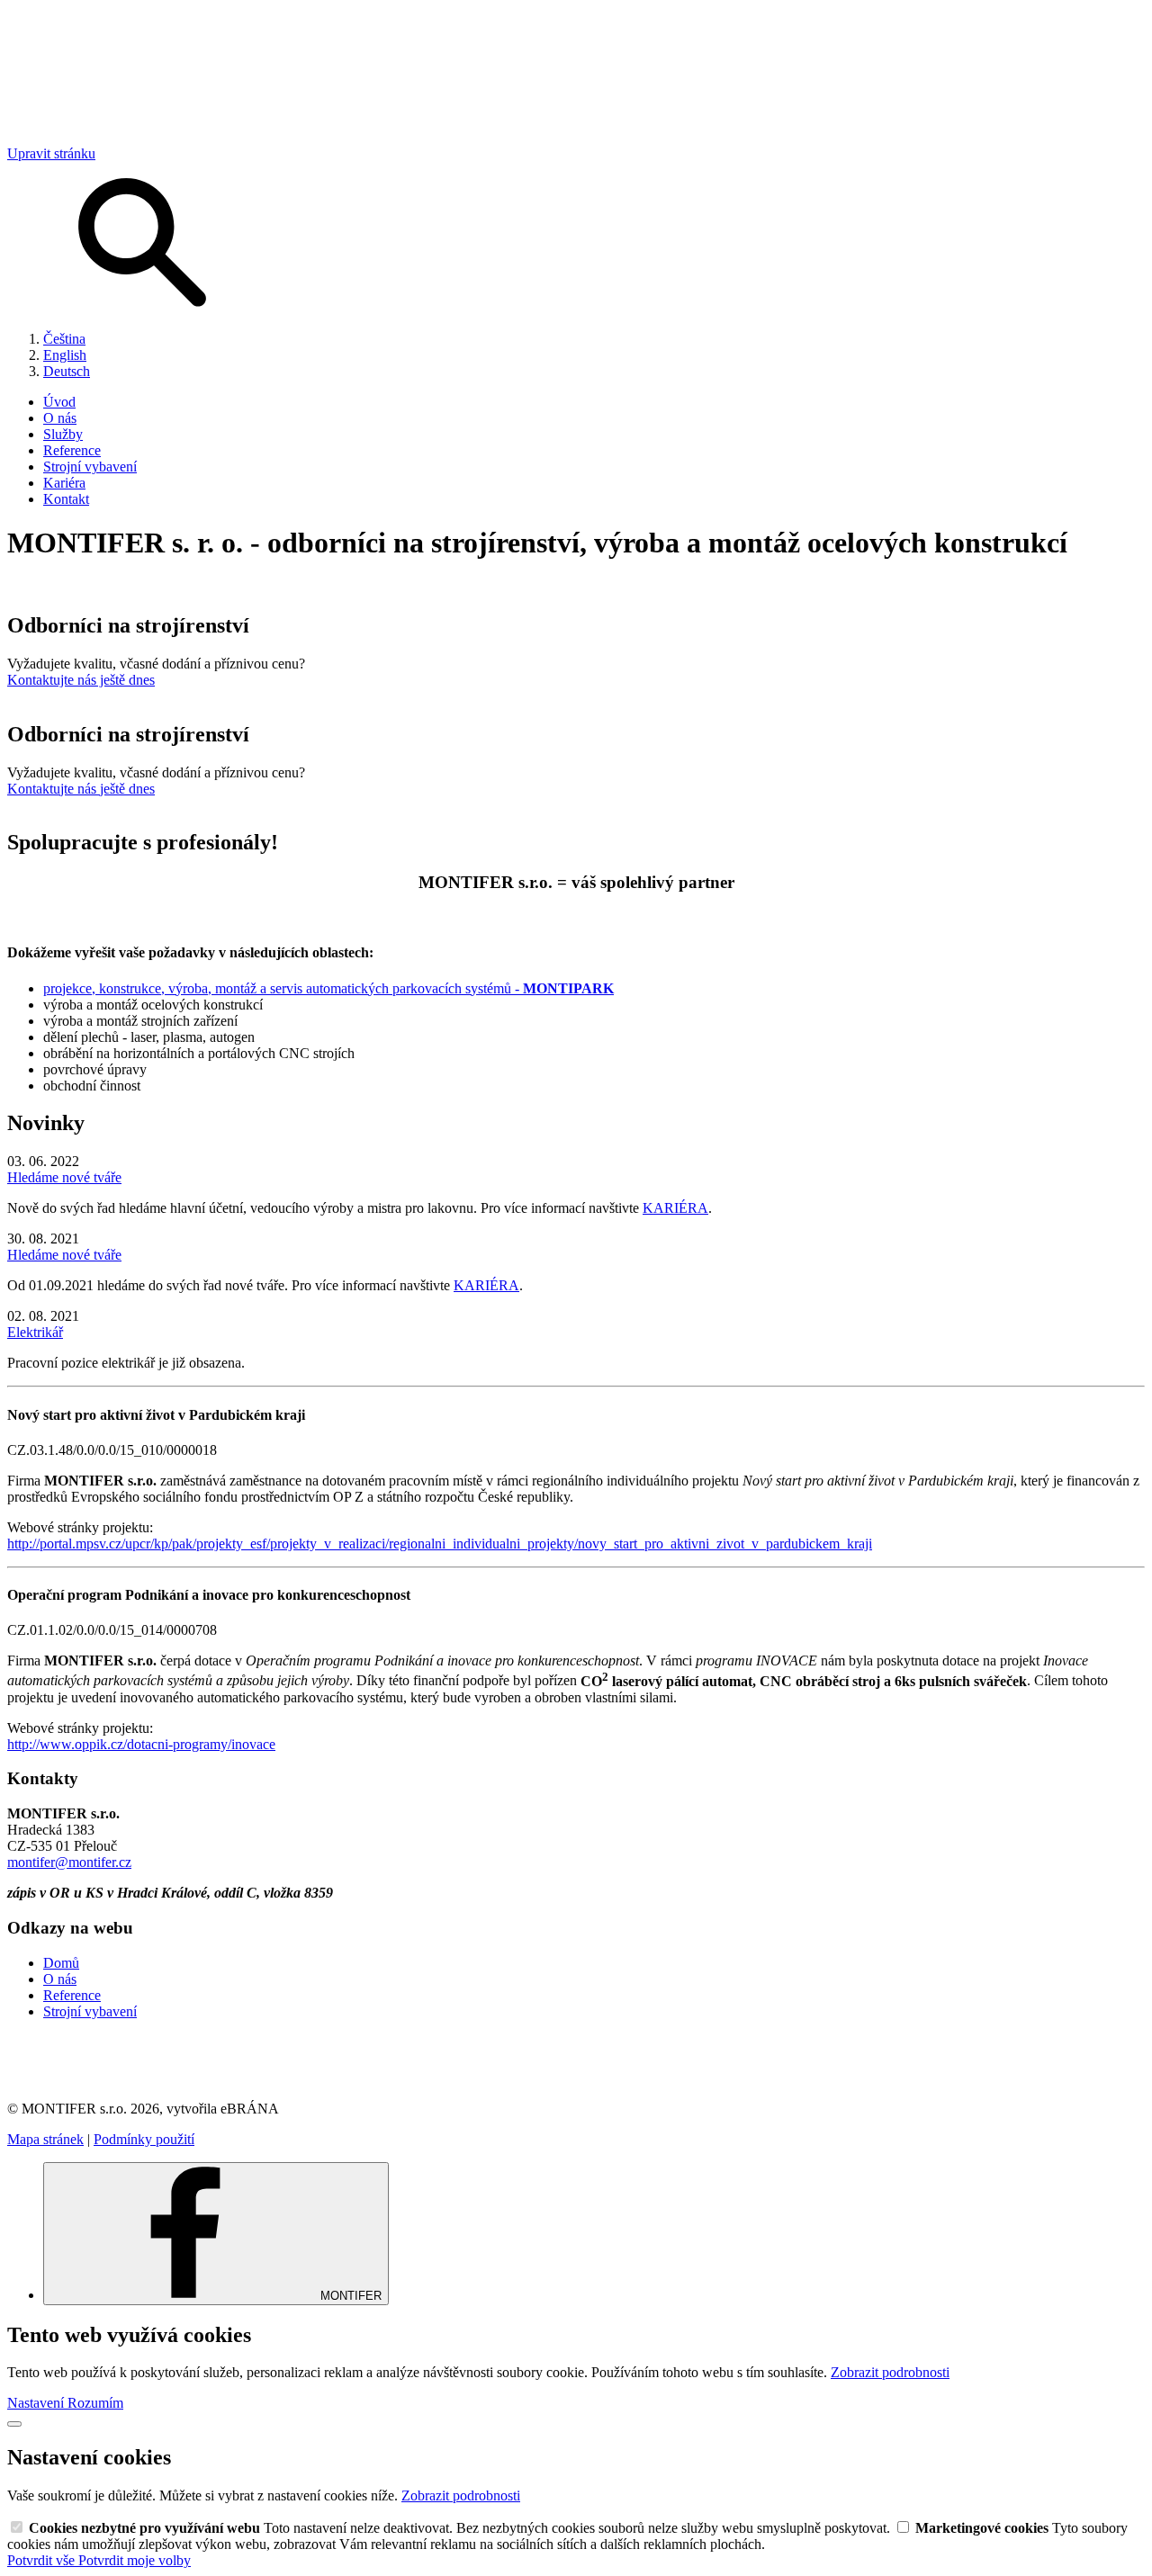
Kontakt (66, 499)
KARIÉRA (675, 1208)
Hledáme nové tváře (64, 1177)
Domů (61, 1963)
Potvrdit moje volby (135, 2560)
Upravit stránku (51, 153)
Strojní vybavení (90, 467)
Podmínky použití (144, 2139)
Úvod (59, 402)
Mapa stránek (45, 2139)
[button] (576, 2060)
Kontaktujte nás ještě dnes (81, 680)
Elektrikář (35, 1332)
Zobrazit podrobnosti (890, 2372)
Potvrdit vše (43, 2560)
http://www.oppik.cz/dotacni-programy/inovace (141, 1744)
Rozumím (95, 2403)
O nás (60, 418)
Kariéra (64, 483)
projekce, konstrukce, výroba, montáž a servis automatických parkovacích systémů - (328, 988)
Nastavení (37, 2403)
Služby (63, 434)
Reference (72, 450)
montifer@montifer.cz (69, 1862)
